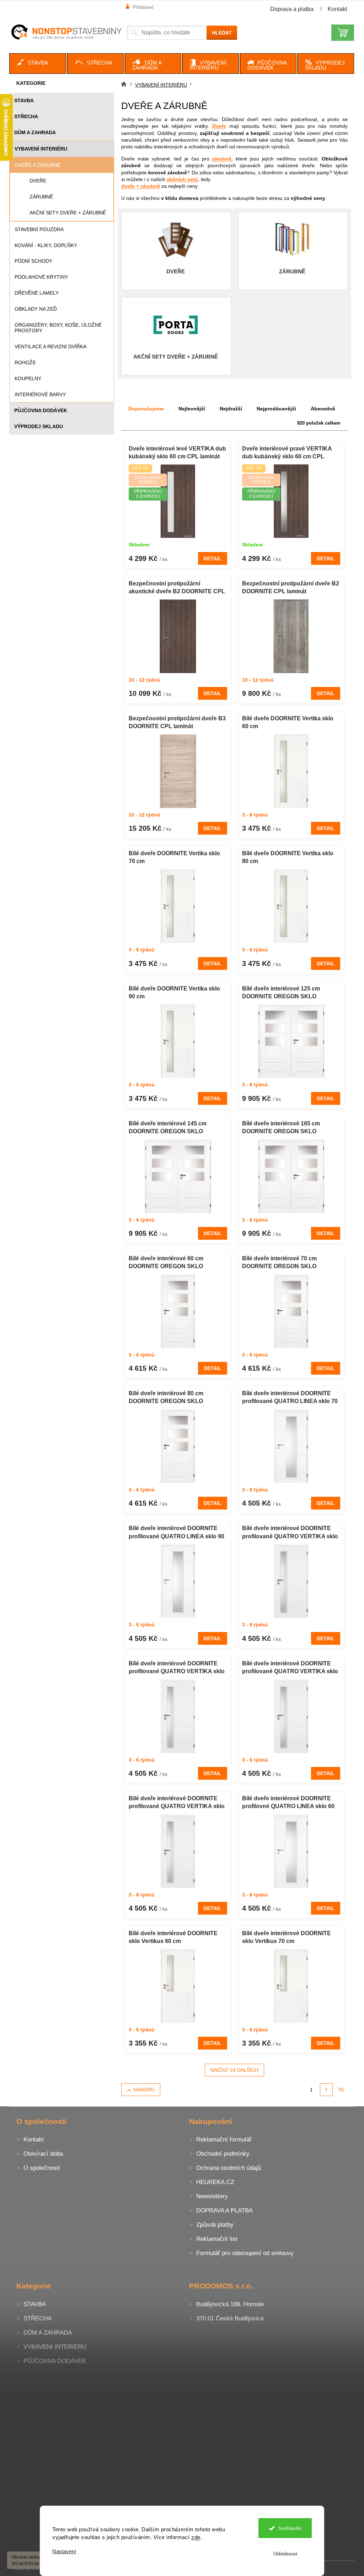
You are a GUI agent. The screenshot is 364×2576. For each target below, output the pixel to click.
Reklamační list (217, 2239)
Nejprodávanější (276, 409)
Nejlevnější (192, 409)
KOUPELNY (28, 378)
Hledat (222, 33)
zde (193, 2537)
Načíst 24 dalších (234, 2070)
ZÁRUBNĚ (41, 197)
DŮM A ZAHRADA (35, 132)
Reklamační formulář (224, 2140)
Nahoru (144, 2090)
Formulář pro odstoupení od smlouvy (245, 2253)
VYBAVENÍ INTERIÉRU (41, 149)
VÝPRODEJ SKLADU (39, 426)
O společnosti (42, 2168)
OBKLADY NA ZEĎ (36, 309)
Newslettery (212, 2196)
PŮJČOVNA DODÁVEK (41, 410)
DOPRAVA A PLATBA (224, 2211)
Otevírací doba (43, 2154)
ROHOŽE (25, 362)
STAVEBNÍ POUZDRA (39, 229)
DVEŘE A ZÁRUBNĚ (38, 165)
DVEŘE (38, 181)
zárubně (222, 159)
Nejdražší (231, 409)
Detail (213, 558)
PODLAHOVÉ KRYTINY (41, 277)
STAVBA (24, 100)
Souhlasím (287, 2528)
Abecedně (323, 409)
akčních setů (182, 179)
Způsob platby (215, 2225)
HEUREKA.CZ (215, 2182)
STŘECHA (26, 116)
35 (341, 2090)
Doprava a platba (292, 9)
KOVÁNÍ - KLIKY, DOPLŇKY (46, 245)
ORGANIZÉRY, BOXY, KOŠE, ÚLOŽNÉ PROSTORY (58, 328)
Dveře (219, 126)
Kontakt (337, 9)
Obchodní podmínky (223, 2154)
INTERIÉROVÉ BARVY (40, 394)
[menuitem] (38, 64)
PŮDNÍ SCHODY (33, 261)
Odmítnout (282, 2554)
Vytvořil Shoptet (334, 2568)
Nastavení (62, 2551)
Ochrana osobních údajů (229, 2168)
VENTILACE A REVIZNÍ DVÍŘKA (50, 346)
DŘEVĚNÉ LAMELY (37, 293)
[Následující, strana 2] (326, 2090)
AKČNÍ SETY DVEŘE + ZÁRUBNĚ (68, 213)
